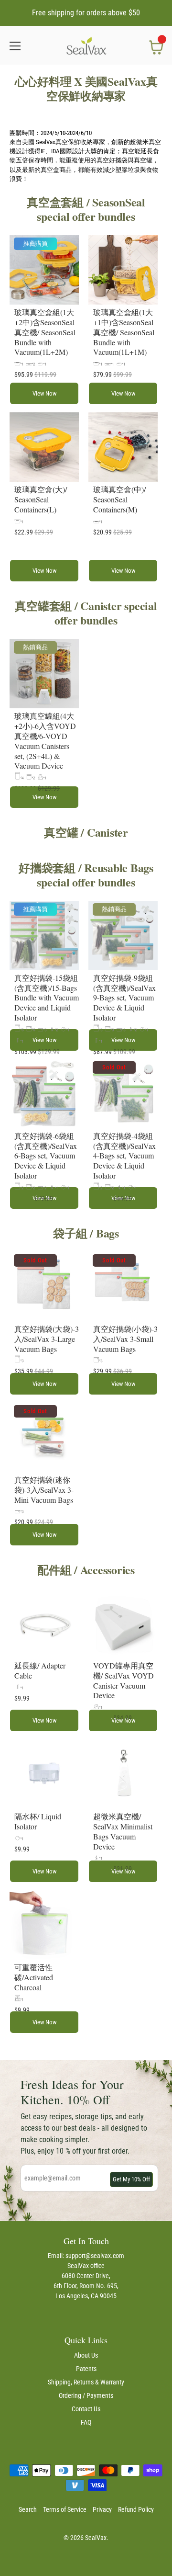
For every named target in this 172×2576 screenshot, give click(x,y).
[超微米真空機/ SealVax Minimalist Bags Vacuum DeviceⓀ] (123, 1774)
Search (28, 2509)
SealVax (96, 2538)
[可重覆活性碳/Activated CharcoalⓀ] (44, 1925)
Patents (86, 2369)
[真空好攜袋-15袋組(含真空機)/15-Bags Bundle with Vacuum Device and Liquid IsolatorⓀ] (44, 936)
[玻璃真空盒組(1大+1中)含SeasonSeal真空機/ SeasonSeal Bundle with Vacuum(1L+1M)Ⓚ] (123, 270)
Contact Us (86, 2409)
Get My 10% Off (131, 2179)
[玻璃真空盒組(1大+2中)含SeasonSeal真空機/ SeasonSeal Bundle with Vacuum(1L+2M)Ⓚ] (44, 270)
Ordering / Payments (86, 2395)
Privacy (102, 2509)
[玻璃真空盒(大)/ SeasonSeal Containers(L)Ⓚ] (44, 447)
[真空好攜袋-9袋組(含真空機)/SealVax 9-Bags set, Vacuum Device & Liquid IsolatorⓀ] (123, 936)
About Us (86, 2355)
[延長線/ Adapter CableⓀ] (44, 1623)
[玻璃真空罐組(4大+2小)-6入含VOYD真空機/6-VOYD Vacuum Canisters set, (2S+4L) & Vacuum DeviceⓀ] (44, 674)
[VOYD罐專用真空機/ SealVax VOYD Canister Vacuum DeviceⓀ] (123, 1623)
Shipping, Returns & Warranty (86, 2382)
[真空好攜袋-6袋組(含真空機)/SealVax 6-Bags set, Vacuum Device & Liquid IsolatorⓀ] (44, 1094)
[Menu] (15, 46)
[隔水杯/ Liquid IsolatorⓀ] (44, 1774)
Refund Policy (136, 2509)
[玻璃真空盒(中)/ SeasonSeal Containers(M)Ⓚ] (123, 447)
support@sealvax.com (95, 2256)
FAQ (86, 2422)
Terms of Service (65, 2509)
